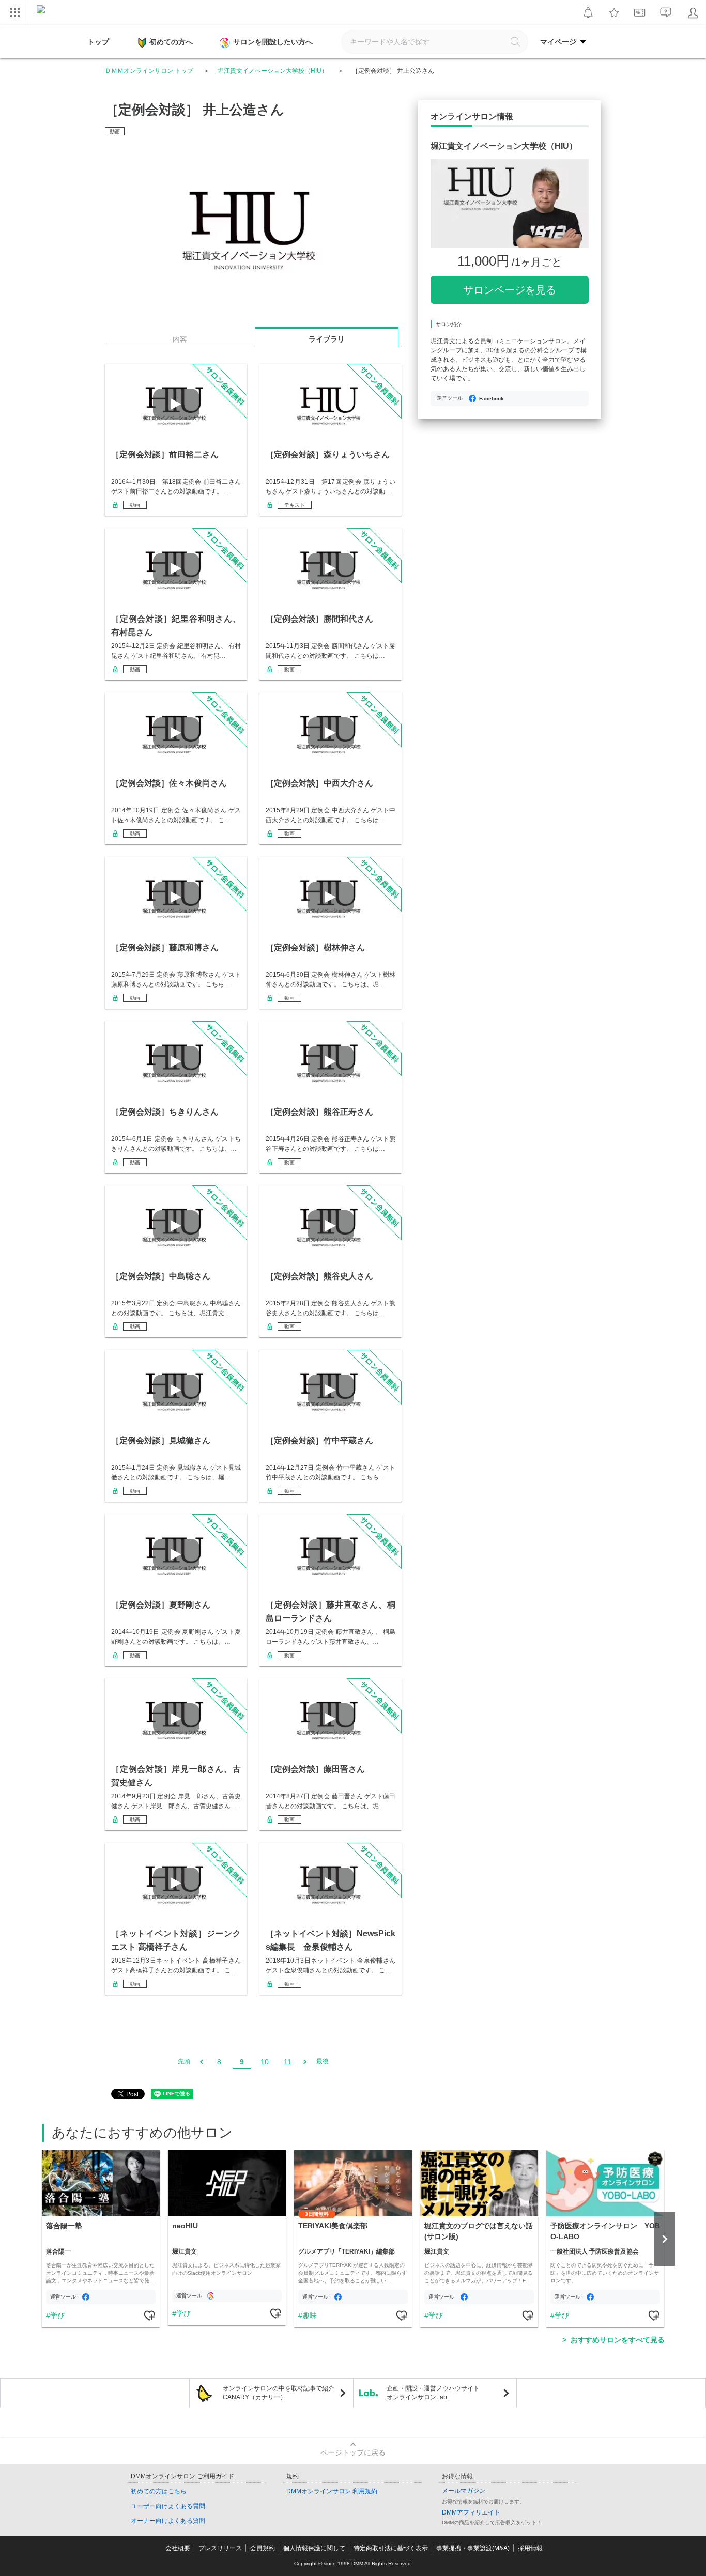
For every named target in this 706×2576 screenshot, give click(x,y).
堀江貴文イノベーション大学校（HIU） (273, 71)
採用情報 (530, 2548)
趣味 (310, 2316)
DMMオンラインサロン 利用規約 (332, 2491)
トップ (98, 42)
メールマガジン (464, 2491)
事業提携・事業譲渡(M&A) (473, 2548)
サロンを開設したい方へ (273, 42)
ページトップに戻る (353, 2452)
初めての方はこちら (159, 2491)
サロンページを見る (510, 290)
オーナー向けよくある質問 (168, 2521)
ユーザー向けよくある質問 (168, 2506)
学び (57, 2316)
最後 (323, 2061)
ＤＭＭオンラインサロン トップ (149, 71)
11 (288, 2062)
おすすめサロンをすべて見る (618, 2340)
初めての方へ (171, 42)
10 (265, 2062)
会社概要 (178, 2548)
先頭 (184, 2061)
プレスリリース (220, 2548)
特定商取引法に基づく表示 (391, 2548)
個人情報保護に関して (314, 2548)
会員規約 (263, 2548)
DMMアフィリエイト (471, 2512)
